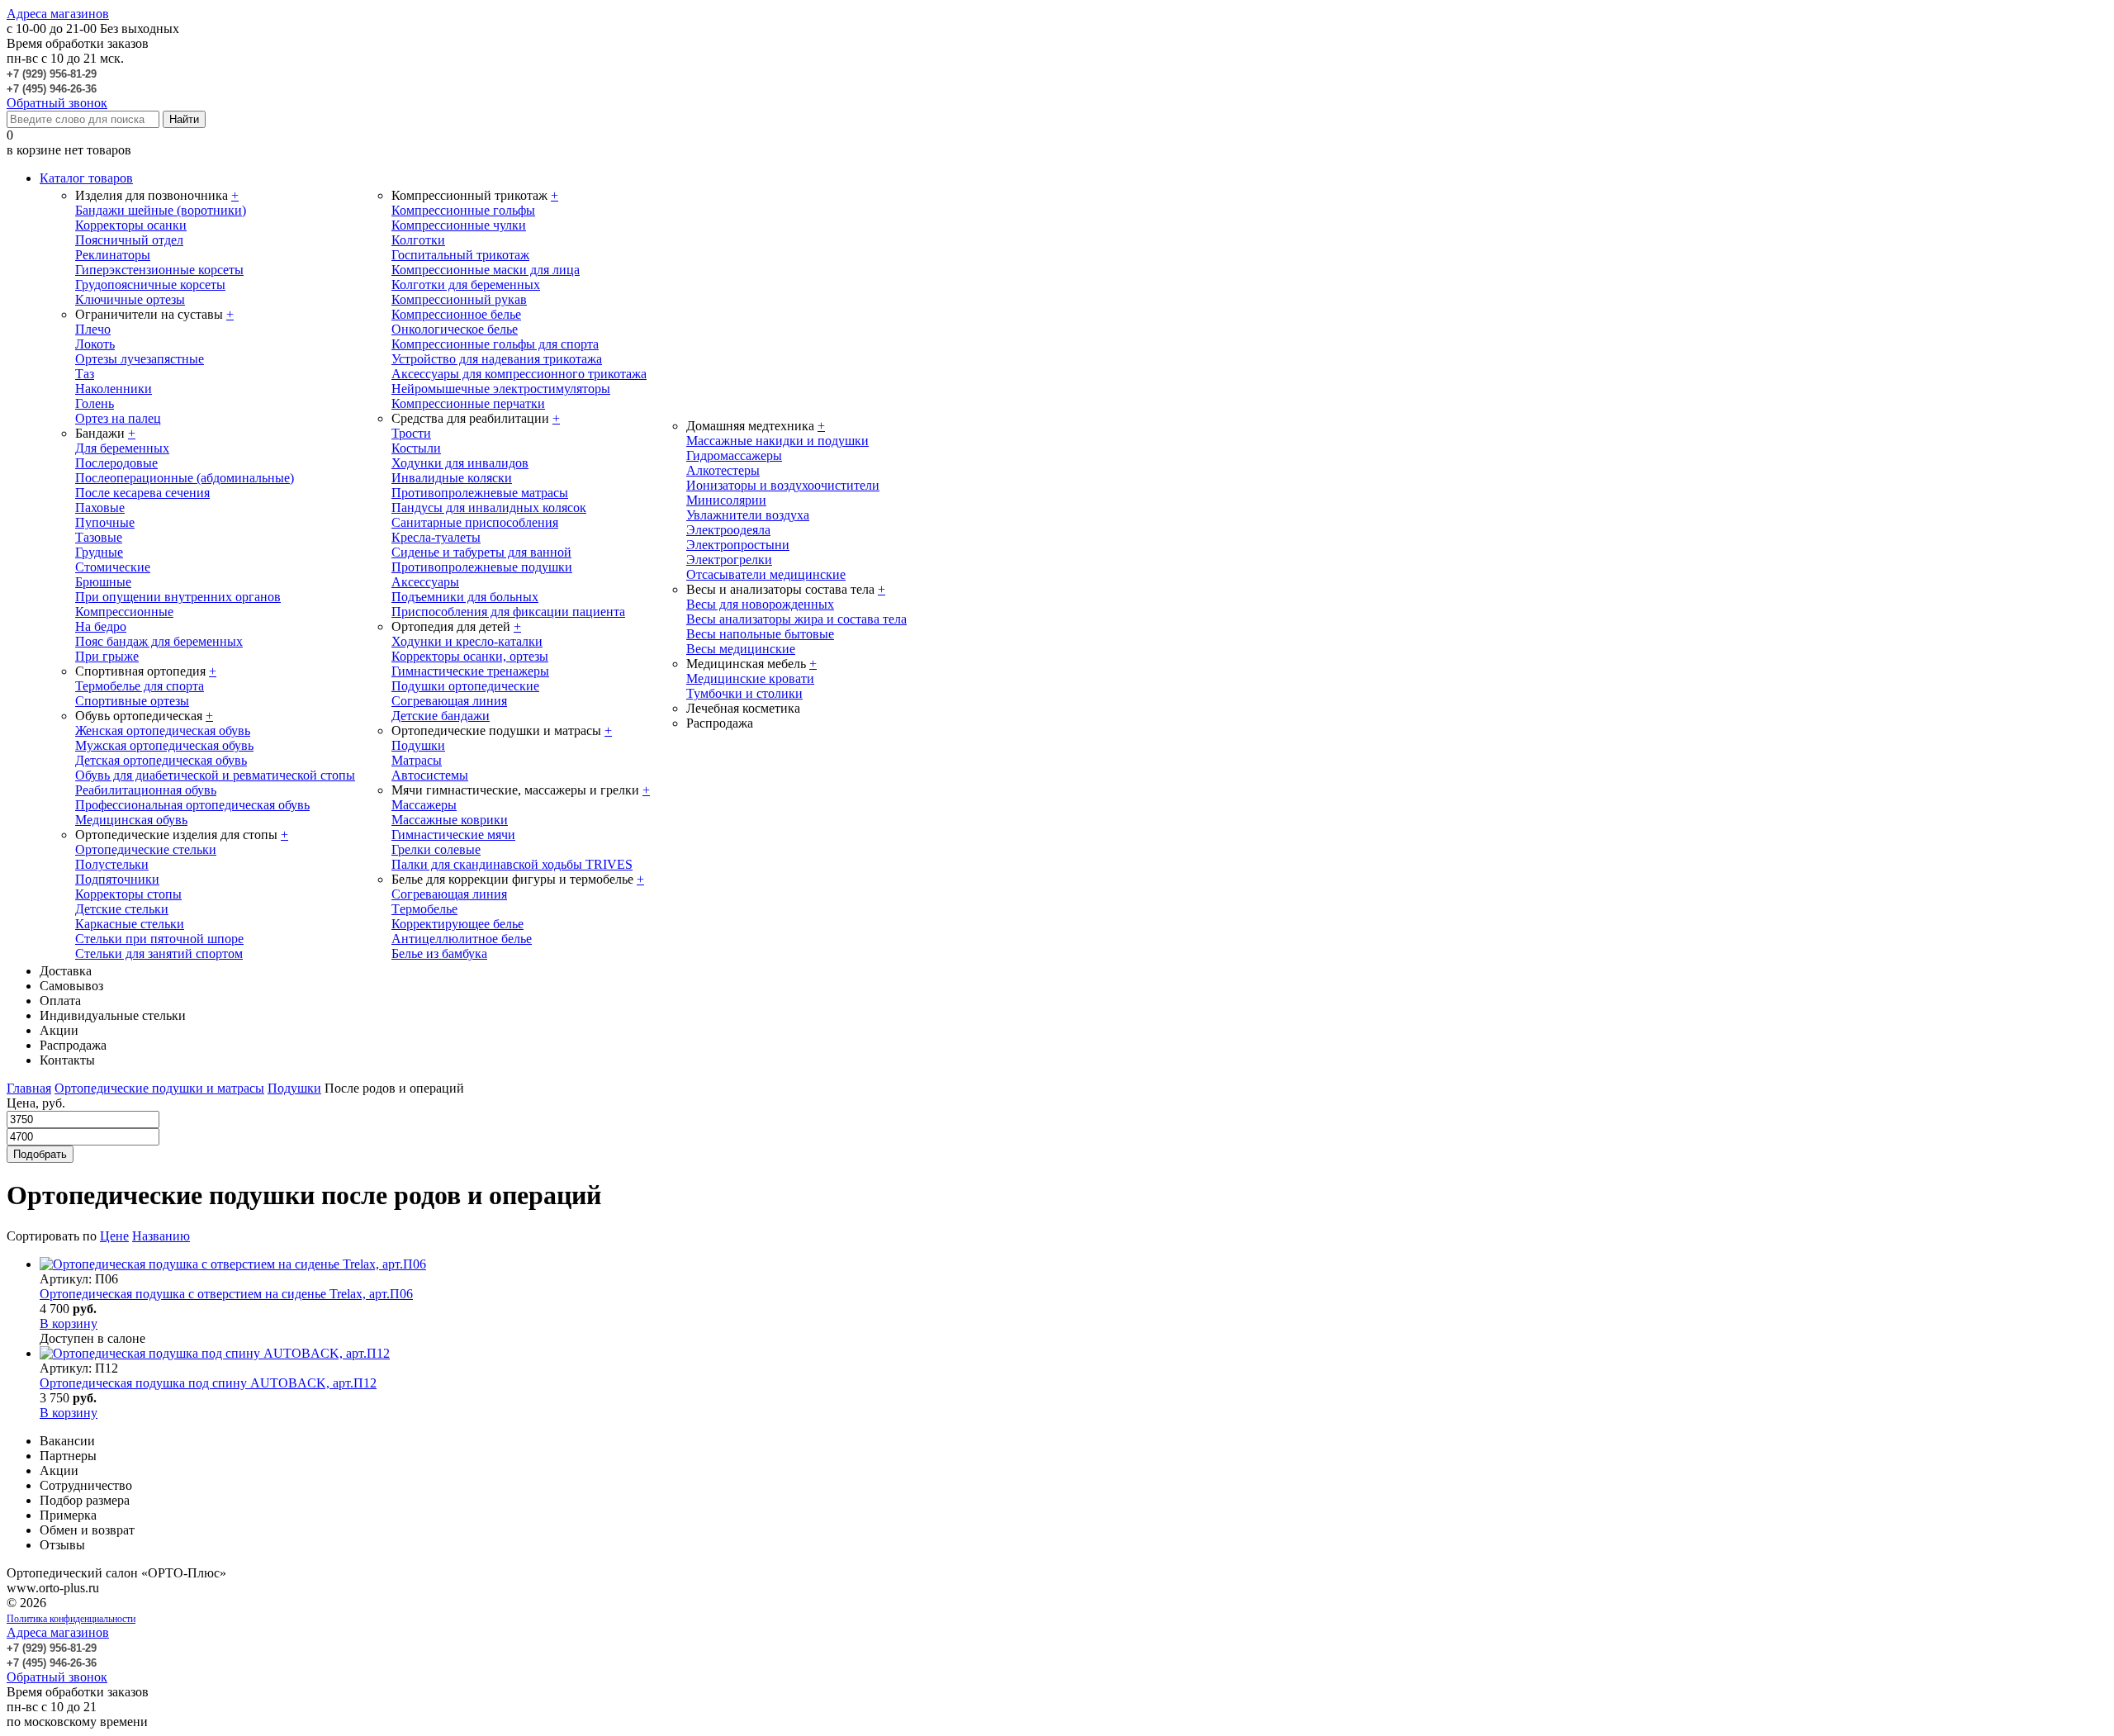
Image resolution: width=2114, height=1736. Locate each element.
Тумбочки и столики (744, 693)
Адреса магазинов (58, 14)
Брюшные (103, 582)
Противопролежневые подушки (482, 567)
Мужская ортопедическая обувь (164, 745)
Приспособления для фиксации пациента (508, 612)
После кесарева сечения (142, 493)
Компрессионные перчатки (468, 403)
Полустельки (112, 864)
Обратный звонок (57, 103)
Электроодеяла (728, 530)
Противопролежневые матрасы (480, 493)
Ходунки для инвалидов (460, 463)
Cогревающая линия (449, 894)
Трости (411, 433)
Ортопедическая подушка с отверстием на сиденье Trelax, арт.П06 (226, 1294)
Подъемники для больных (465, 597)
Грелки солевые (436, 849)
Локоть (95, 344)
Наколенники (114, 389)
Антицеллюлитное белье (462, 939)
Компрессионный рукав (459, 299)
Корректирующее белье (457, 924)
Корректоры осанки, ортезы (470, 656)
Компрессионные (124, 612)
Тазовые (99, 537)
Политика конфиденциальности (71, 1619)
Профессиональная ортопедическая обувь (192, 805)
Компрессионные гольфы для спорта (495, 344)
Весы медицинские (741, 649)
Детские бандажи (441, 716)
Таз (85, 374)
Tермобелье (424, 909)
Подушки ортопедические (465, 686)
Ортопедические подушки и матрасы (159, 1088)
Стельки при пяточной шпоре (159, 939)
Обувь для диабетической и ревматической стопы (215, 775)
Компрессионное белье (456, 314)
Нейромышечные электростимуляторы (501, 389)
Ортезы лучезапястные (140, 359)
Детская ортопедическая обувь (161, 760)
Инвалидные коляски (452, 478)
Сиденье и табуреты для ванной (481, 552)
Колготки (418, 240)
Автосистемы (430, 775)
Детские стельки (122, 909)
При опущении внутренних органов (178, 597)
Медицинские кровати (750, 678)
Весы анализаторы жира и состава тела (796, 619)
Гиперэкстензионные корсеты (159, 270)
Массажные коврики (450, 820)
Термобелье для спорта (140, 686)
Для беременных (122, 448)
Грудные (99, 552)
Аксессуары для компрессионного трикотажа (519, 374)
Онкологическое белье (455, 329)
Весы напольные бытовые (760, 634)
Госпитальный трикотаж (460, 255)
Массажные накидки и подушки (777, 441)
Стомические (113, 567)
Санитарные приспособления (475, 522)
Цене (114, 1236)
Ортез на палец (118, 418)
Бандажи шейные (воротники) (161, 210)
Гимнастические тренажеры (470, 671)
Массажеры (424, 805)
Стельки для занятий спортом (159, 953)
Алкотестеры (723, 470)
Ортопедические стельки (146, 849)
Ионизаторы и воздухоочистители (783, 485)
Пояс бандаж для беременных (159, 641)
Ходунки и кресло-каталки (467, 641)
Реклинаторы (113, 255)
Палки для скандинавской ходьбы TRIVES (512, 864)
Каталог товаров (86, 178)
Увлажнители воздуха (748, 515)
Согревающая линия (449, 701)
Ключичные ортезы (130, 299)
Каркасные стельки (130, 924)
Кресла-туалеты (436, 537)
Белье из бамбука (439, 953)
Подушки (418, 745)
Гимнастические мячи (453, 835)
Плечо (93, 329)
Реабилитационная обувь (146, 790)
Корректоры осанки (131, 225)
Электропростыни (738, 545)
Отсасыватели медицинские (766, 574)
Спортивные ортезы (132, 701)
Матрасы (417, 760)
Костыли (416, 448)
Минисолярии (726, 500)
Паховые (100, 508)
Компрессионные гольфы (463, 210)
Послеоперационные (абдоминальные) (185, 478)
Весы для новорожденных (760, 604)
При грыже (107, 656)
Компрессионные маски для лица (486, 270)
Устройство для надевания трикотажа (497, 359)
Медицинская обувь (131, 820)
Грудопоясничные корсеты (150, 285)
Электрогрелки (729, 560)
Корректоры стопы (128, 894)
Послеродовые (116, 463)
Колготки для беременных (466, 285)
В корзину (69, 1323)
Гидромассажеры (734, 455)
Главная (29, 1088)
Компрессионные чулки (459, 225)
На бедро (101, 626)
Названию (161, 1236)
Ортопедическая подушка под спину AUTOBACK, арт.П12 (208, 1383)
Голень (95, 403)
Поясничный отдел (129, 240)
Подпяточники (117, 879)
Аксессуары (425, 582)
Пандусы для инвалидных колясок (489, 508)
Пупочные (105, 522)
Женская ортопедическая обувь (163, 730)
